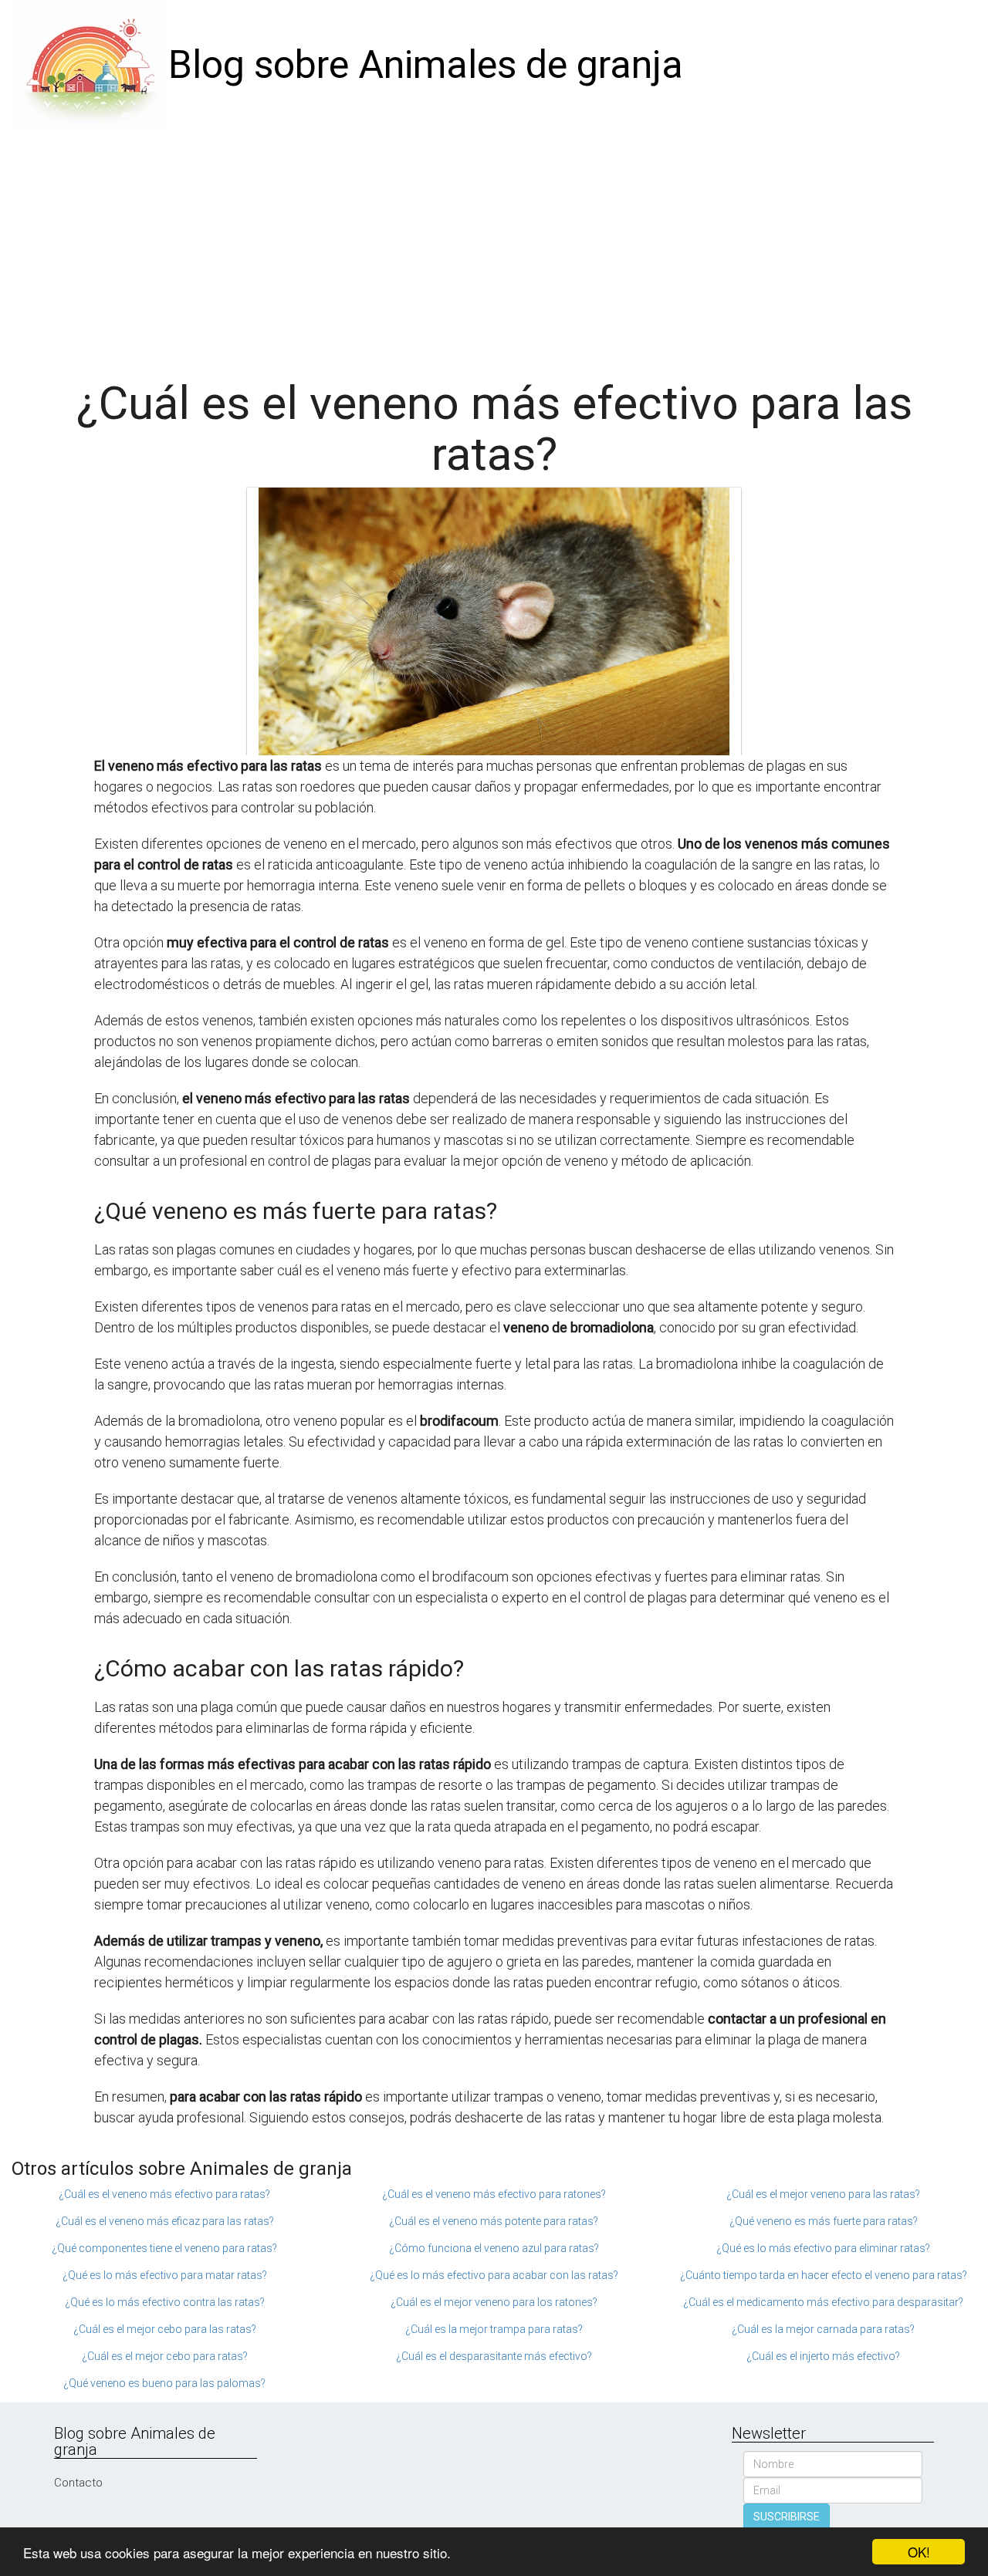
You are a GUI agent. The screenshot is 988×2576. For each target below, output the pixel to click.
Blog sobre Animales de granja (426, 65)
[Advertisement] (494, 247)
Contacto (78, 2483)
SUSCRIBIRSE (787, 2517)
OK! (919, 2552)
